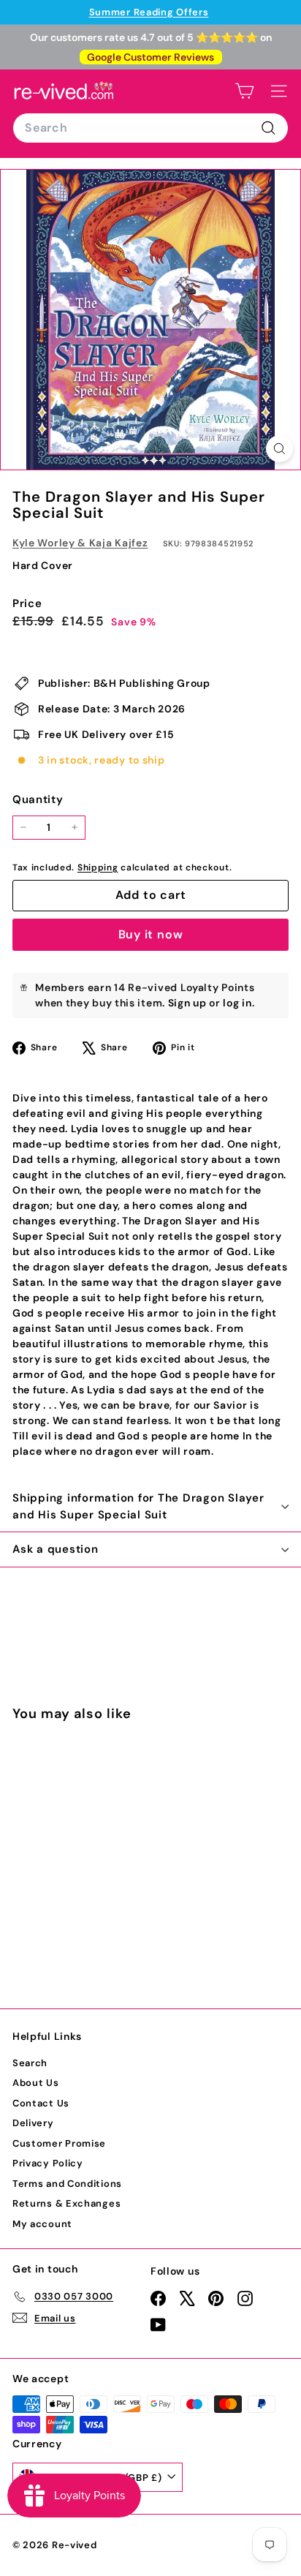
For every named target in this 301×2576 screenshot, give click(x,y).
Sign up (187, 1003)
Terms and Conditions (67, 2184)
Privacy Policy (48, 2163)
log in (237, 1003)
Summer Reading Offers (149, 12)
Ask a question (56, 1549)
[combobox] (150, 128)
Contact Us (41, 2103)
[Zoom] (279, 449)
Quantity (38, 799)
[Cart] (244, 91)
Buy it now (151, 934)
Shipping (98, 867)
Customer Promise (59, 2143)
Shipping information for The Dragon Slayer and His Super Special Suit (138, 1506)
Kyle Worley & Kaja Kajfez (80, 543)
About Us (36, 2083)
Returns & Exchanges (66, 2203)
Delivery (33, 2123)
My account (42, 2224)
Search (30, 2063)
